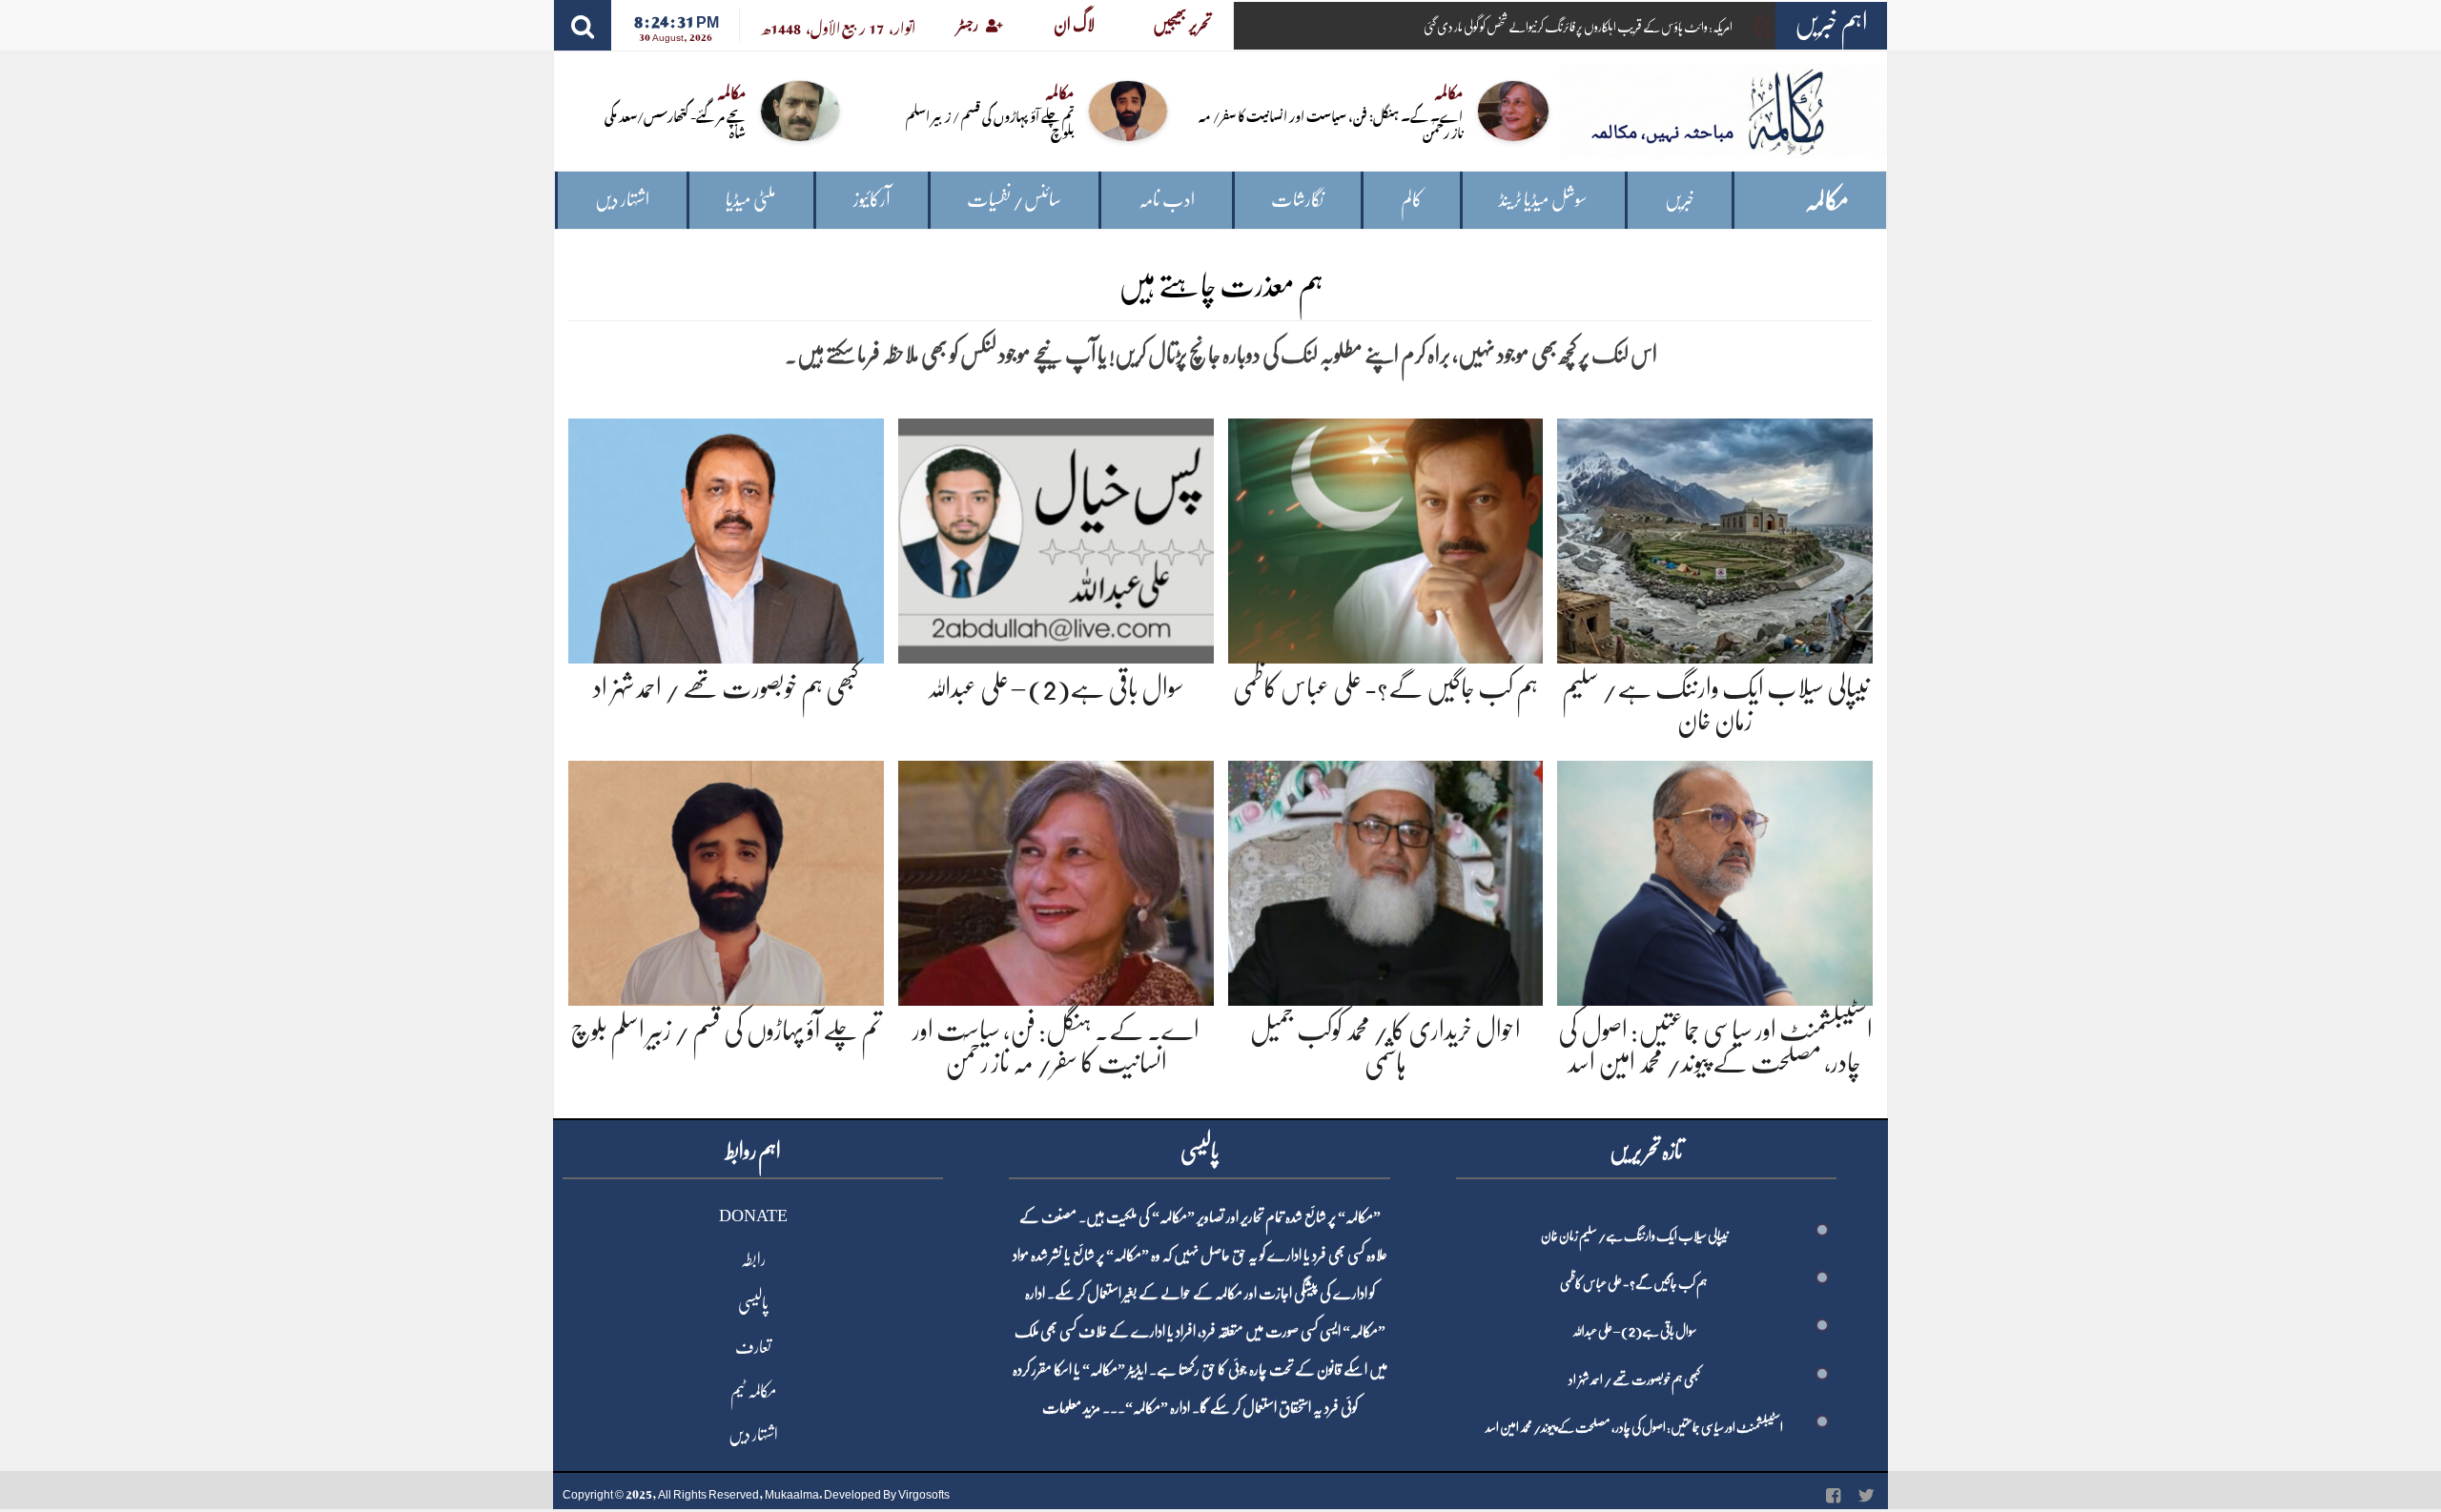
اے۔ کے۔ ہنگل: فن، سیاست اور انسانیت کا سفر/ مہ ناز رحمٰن (1331, 123)
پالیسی (753, 1303)
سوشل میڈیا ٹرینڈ (1543, 200)
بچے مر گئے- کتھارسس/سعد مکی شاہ (675, 123)
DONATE (753, 1216)
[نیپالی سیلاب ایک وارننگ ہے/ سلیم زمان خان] (1715, 537)
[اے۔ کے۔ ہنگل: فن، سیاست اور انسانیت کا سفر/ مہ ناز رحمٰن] (1056, 880)
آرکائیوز (872, 200)
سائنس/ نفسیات (1014, 200)
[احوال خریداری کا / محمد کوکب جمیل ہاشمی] (1386, 880)
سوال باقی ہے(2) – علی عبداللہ (1056, 688)
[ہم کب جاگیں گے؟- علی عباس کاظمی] (1386, 537)
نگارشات (1297, 200)
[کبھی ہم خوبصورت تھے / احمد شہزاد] (726, 537)
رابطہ (753, 1259)
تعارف (753, 1347)
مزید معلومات (1071, 1408)
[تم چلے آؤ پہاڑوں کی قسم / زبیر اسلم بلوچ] (726, 880)
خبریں (1680, 200)
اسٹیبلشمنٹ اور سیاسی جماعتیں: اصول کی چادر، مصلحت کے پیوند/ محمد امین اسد (1634, 1427)
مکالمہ (1827, 201)
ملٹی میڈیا (751, 200)
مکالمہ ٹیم (753, 1391)
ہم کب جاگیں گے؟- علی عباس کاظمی (1385, 688)
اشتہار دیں (622, 200)
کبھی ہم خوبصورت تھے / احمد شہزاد (726, 688)
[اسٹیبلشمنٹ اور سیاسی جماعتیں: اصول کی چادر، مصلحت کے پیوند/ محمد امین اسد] (1715, 880)
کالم (1412, 200)
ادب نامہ (1167, 200)
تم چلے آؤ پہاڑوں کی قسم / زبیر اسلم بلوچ (990, 123)
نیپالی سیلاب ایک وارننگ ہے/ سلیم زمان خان (1634, 1236)
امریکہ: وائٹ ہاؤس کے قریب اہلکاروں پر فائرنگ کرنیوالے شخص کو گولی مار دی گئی (1578, 27)
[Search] (583, 25)
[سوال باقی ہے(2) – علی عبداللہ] (1056, 537)
